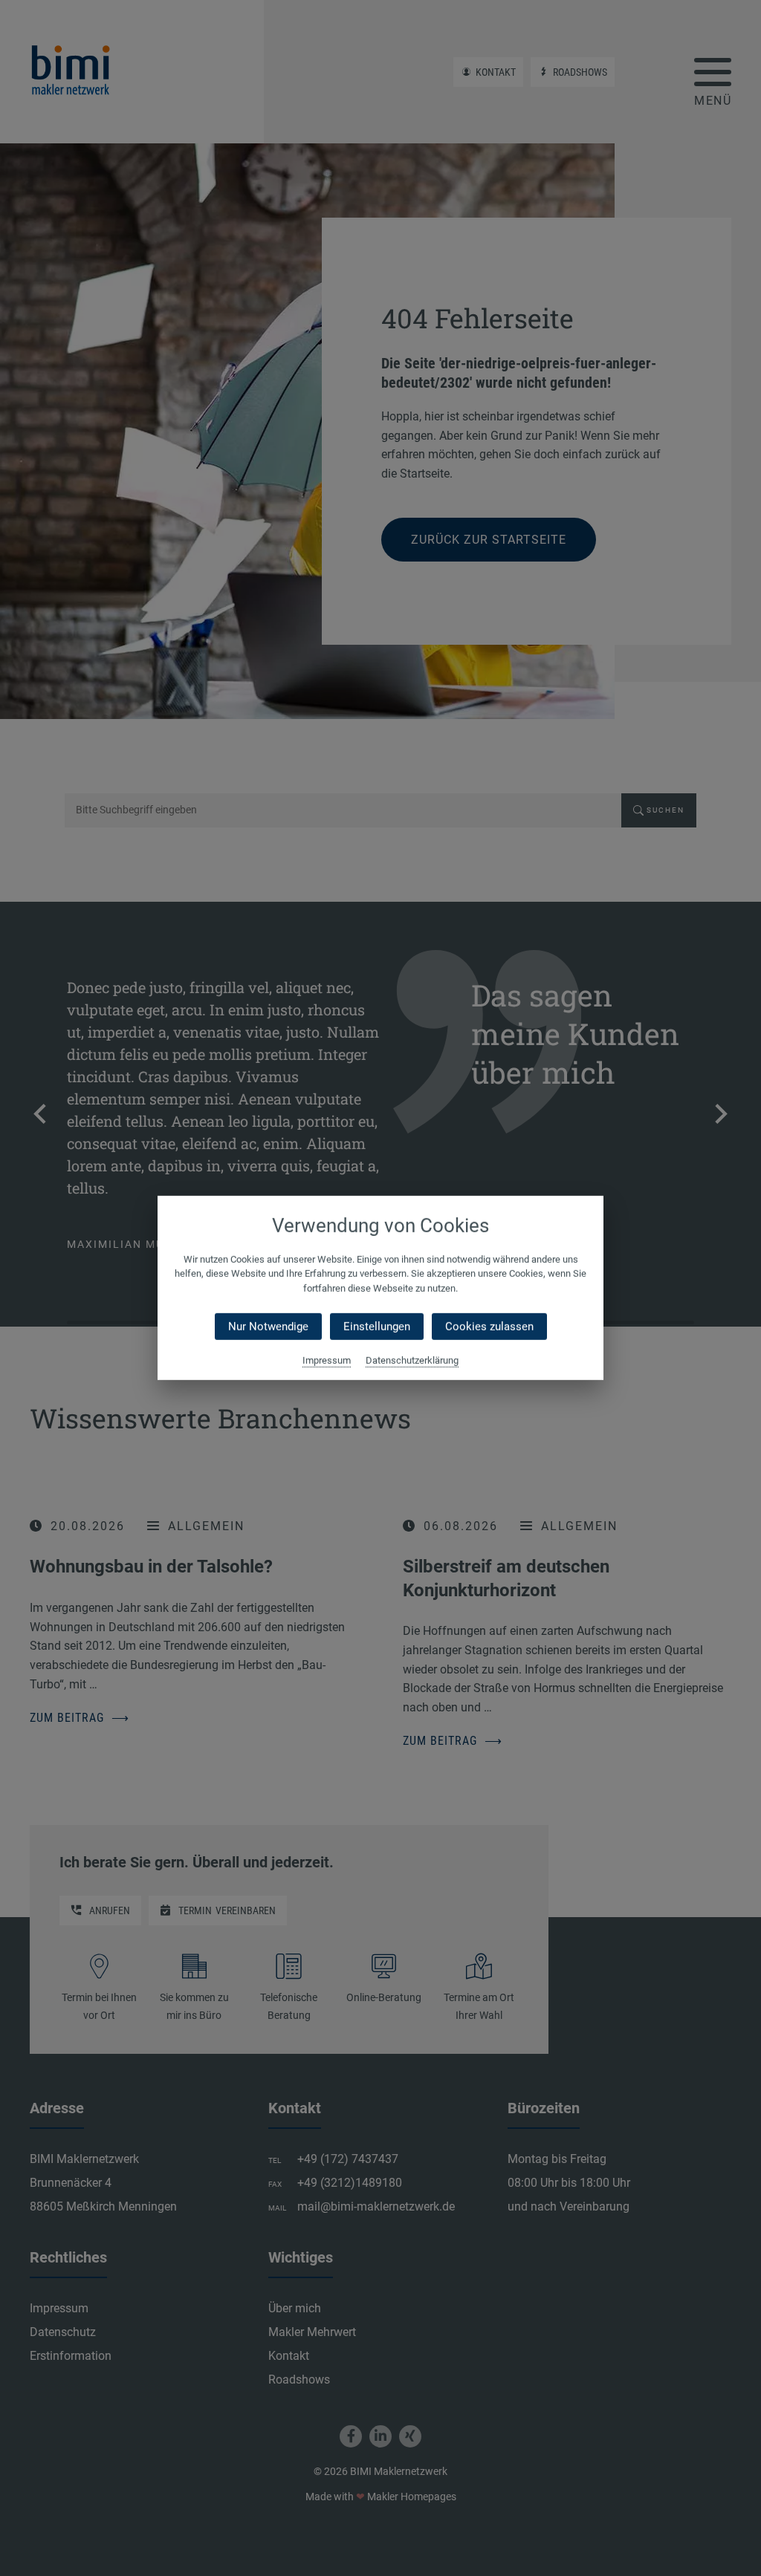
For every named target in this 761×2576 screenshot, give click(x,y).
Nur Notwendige (268, 1327)
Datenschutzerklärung (412, 1360)
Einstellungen (377, 1327)
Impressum (327, 1360)
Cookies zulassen (489, 1327)
